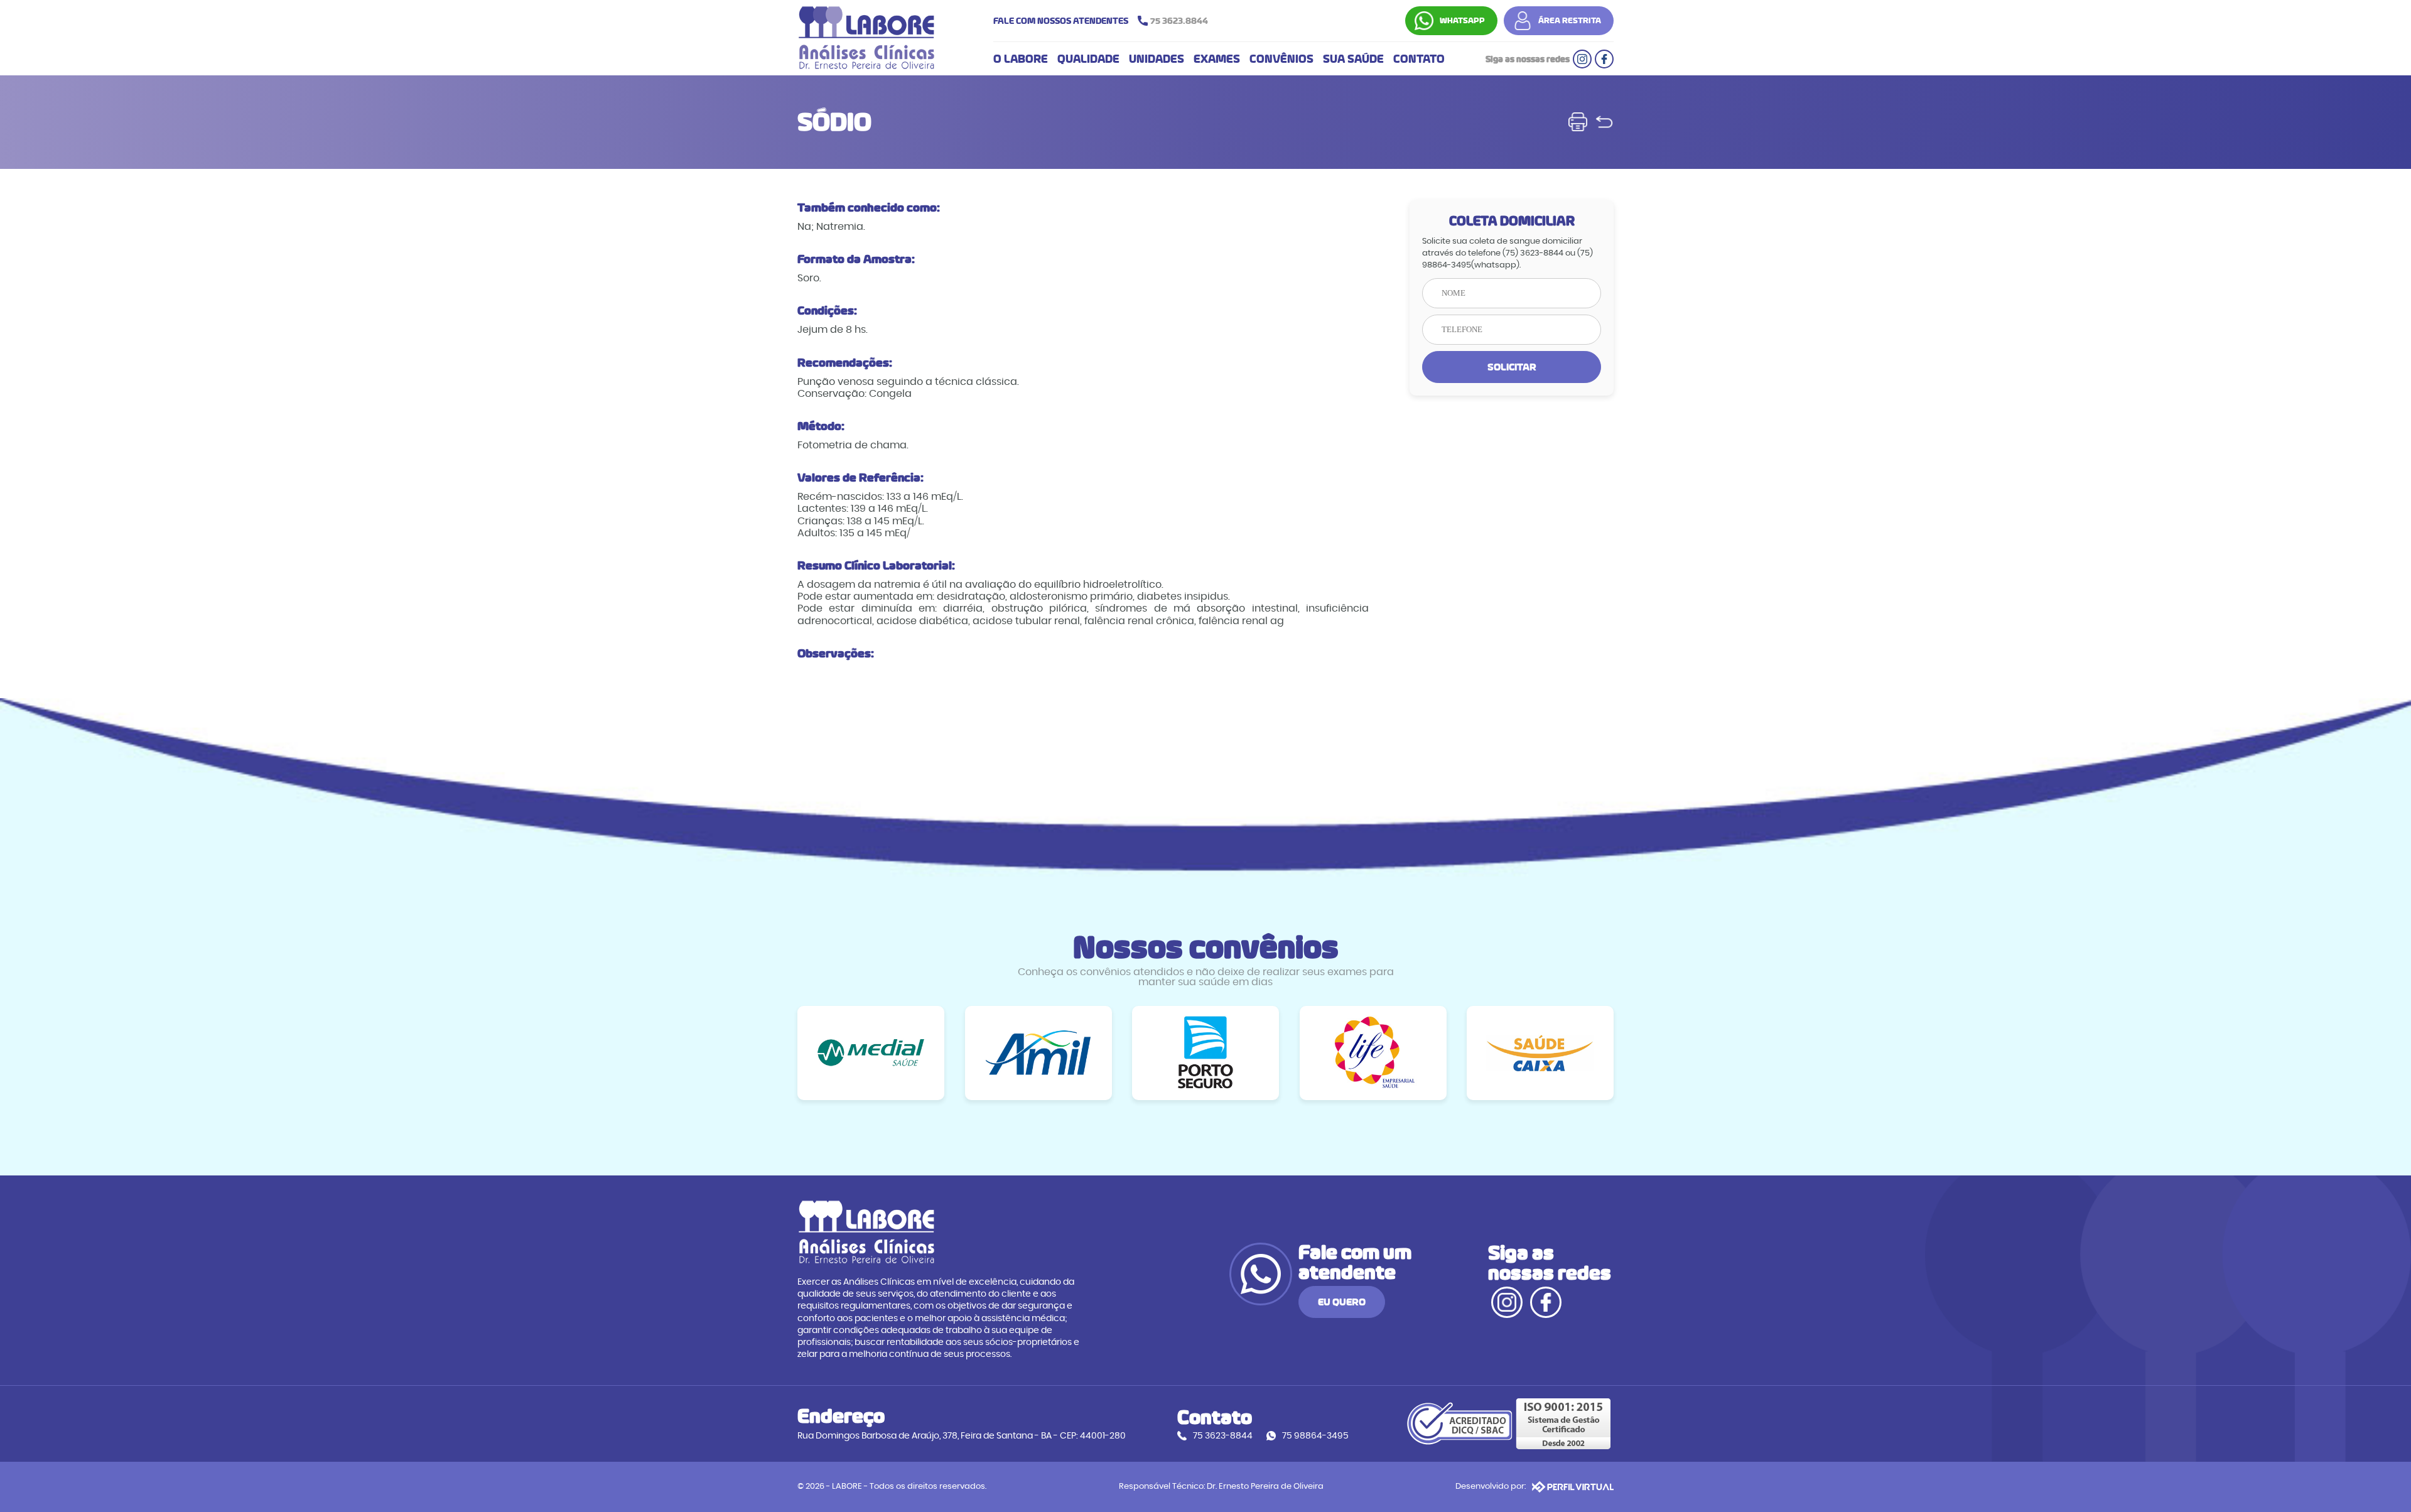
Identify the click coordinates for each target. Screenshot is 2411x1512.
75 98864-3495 (1315, 1436)
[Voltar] (1604, 122)
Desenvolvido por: (1491, 1487)
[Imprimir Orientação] (1578, 122)
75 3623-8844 (1223, 1436)
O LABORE (1021, 59)
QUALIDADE (1088, 59)
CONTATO (1419, 59)
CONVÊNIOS (1281, 59)
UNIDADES (1157, 59)
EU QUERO (1342, 1302)
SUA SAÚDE (1353, 59)
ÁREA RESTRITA (1570, 21)
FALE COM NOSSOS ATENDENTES (1101, 21)
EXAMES (1217, 59)
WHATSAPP (1462, 21)
